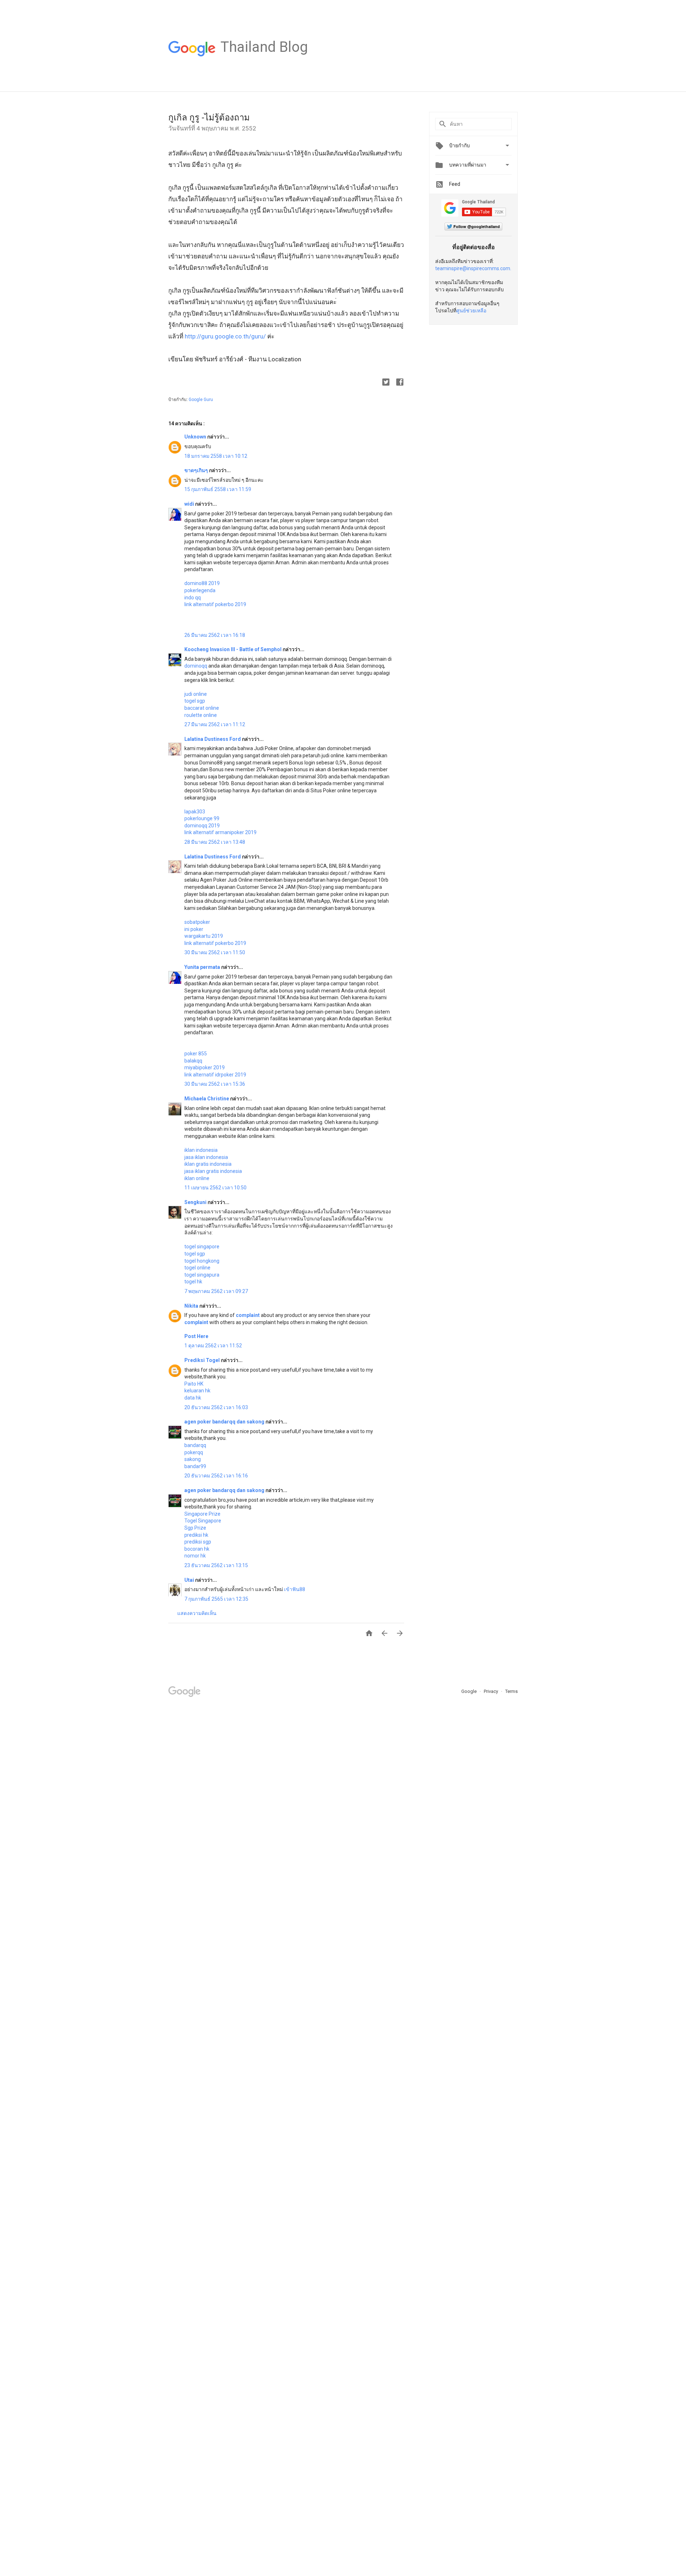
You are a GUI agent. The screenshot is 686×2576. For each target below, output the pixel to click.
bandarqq (195, 1445)
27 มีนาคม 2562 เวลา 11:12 (215, 724)
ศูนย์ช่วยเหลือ (471, 311)
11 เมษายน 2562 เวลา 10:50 (215, 1188)
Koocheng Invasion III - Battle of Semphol (233, 649)
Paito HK (194, 1384)
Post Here (196, 1336)
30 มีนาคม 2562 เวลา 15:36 (215, 1084)
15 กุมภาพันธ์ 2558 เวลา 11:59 (218, 489)
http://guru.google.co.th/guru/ (225, 336)
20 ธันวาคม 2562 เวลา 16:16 (216, 1476)
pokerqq (194, 1452)
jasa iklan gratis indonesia (213, 1171)
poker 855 (196, 1054)
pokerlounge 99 (202, 818)
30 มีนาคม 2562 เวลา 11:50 (215, 952)
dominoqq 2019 (202, 826)
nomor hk (195, 1556)
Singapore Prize (202, 1514)
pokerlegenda (200, 590)
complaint (248, 1315)
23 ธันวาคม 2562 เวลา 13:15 (216, 1565)
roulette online (201, 715)
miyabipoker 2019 (205, 1067)
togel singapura (202, 1275)
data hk (193, 1398)
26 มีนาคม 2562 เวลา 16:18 (215, 635)
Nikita (192, 1306)
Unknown (196, 437)
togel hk (193, 1282)
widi (190, 504)
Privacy (491, 1691)
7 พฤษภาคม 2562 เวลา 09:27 (216, 1291)
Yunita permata (203, 967)
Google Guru (201, 400)
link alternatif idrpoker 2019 (215, 1075)
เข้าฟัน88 (295, 1589)
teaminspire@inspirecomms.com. (473, 268)
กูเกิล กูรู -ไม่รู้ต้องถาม (209, 118)
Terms (511, 1691)
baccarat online (202, 708)
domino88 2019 (202, 583)
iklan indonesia (201, 1150)
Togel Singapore (203, 1521)
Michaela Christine (207, 1099)
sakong (193, 1459)
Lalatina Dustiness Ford (213, 739)
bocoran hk (197, 1549)
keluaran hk (197, 1391)
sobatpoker (197, 922)
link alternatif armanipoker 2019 (220, 832)
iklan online (197, 1178)
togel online (197, 1268)
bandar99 (195, 1466)
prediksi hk (196, 1535)
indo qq (193, 598)
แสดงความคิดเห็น (197, 1613)
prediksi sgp (198, 1542)
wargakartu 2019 (204, 936)
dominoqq (196, 666)
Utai (190, 1580)
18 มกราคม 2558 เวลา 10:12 (216, 456)
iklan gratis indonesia (208, 1164)
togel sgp (195, 701)
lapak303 (195, 812)
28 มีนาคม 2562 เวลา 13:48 (215, 842)
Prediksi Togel (203, 1360)
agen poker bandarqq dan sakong (225, 1422)
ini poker (194, 929)
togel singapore (202, 1247)
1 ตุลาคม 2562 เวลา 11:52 (213, 1346)
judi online (196, 694)
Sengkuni (196, 1202)
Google (469, 1691)
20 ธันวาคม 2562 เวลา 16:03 (216, 1407)
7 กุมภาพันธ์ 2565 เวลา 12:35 (216, 1599)
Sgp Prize (195, 1528)
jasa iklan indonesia (206, 1157)
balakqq (193, 1061)
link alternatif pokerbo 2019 (215, 604)
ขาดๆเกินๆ (197, 470)
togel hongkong (202, 1261)
